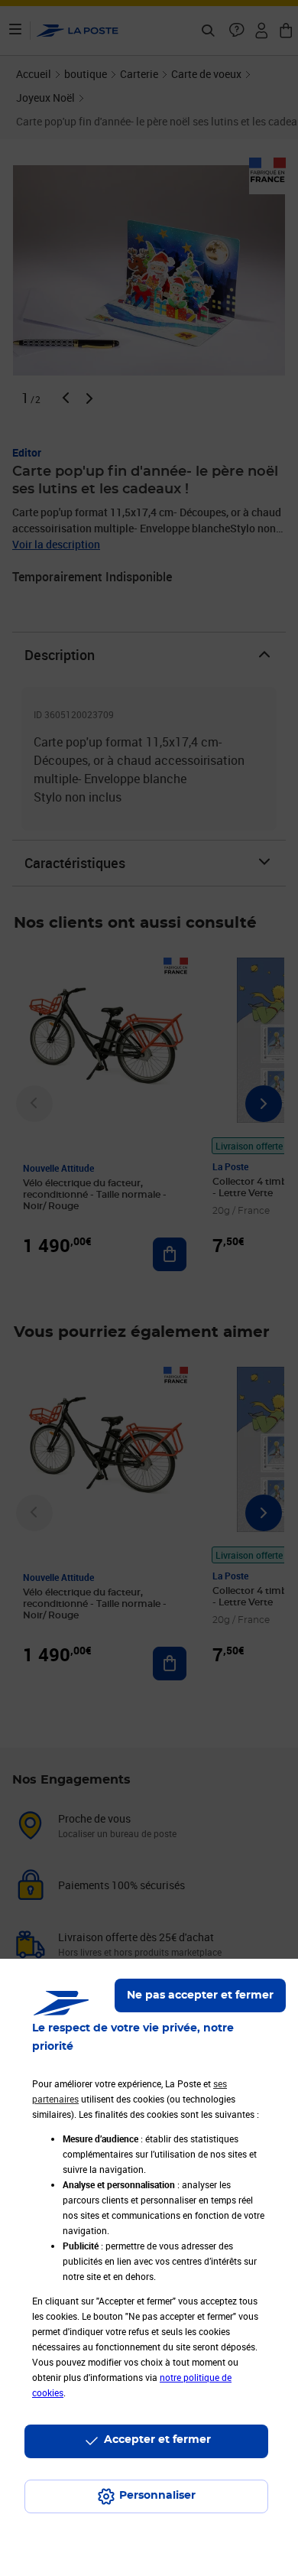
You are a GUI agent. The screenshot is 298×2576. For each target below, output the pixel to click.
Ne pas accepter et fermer (200, 1995)
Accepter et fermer (157, 2440)
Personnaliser (157, 2496)
